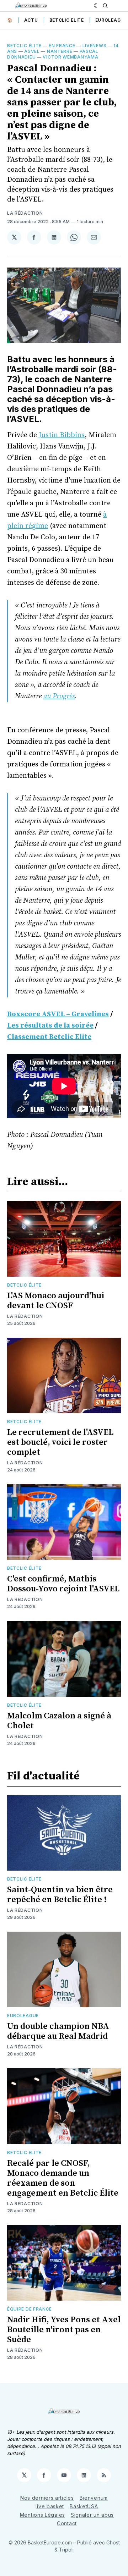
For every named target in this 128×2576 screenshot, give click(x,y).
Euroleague (111, 20)
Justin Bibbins (62, 435)
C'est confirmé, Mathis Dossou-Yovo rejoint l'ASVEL (63, 1584)
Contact (67, 2523)
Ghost (113, 2542)
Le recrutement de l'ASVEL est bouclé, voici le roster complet (60, 1442)
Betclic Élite (24, 46)
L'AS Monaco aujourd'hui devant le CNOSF (56, 1301)
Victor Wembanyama (70, 57)
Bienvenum (94, 2498)
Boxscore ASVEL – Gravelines (58, 1014)
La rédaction (25, 213)
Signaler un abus (92, 2515)
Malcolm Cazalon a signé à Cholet (59, 1721)
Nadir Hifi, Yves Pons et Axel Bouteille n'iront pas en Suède (64, 2330)
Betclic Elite (67, 20)
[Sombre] (97, 6)
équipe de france (30, 2309)
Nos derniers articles (47, 2498)
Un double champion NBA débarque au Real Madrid (58, 2031)
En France (62, 46)
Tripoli (66, 2550)
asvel (32, 51)
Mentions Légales (42, 2515)
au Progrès (59, 696)
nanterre (60, 51)
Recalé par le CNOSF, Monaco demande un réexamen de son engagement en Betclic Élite (63, 2178)
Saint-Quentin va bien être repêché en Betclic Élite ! (60, 1895)
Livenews (95, 46)
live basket (50, 2506)
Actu (31, 20)
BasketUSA (84, 2506)
